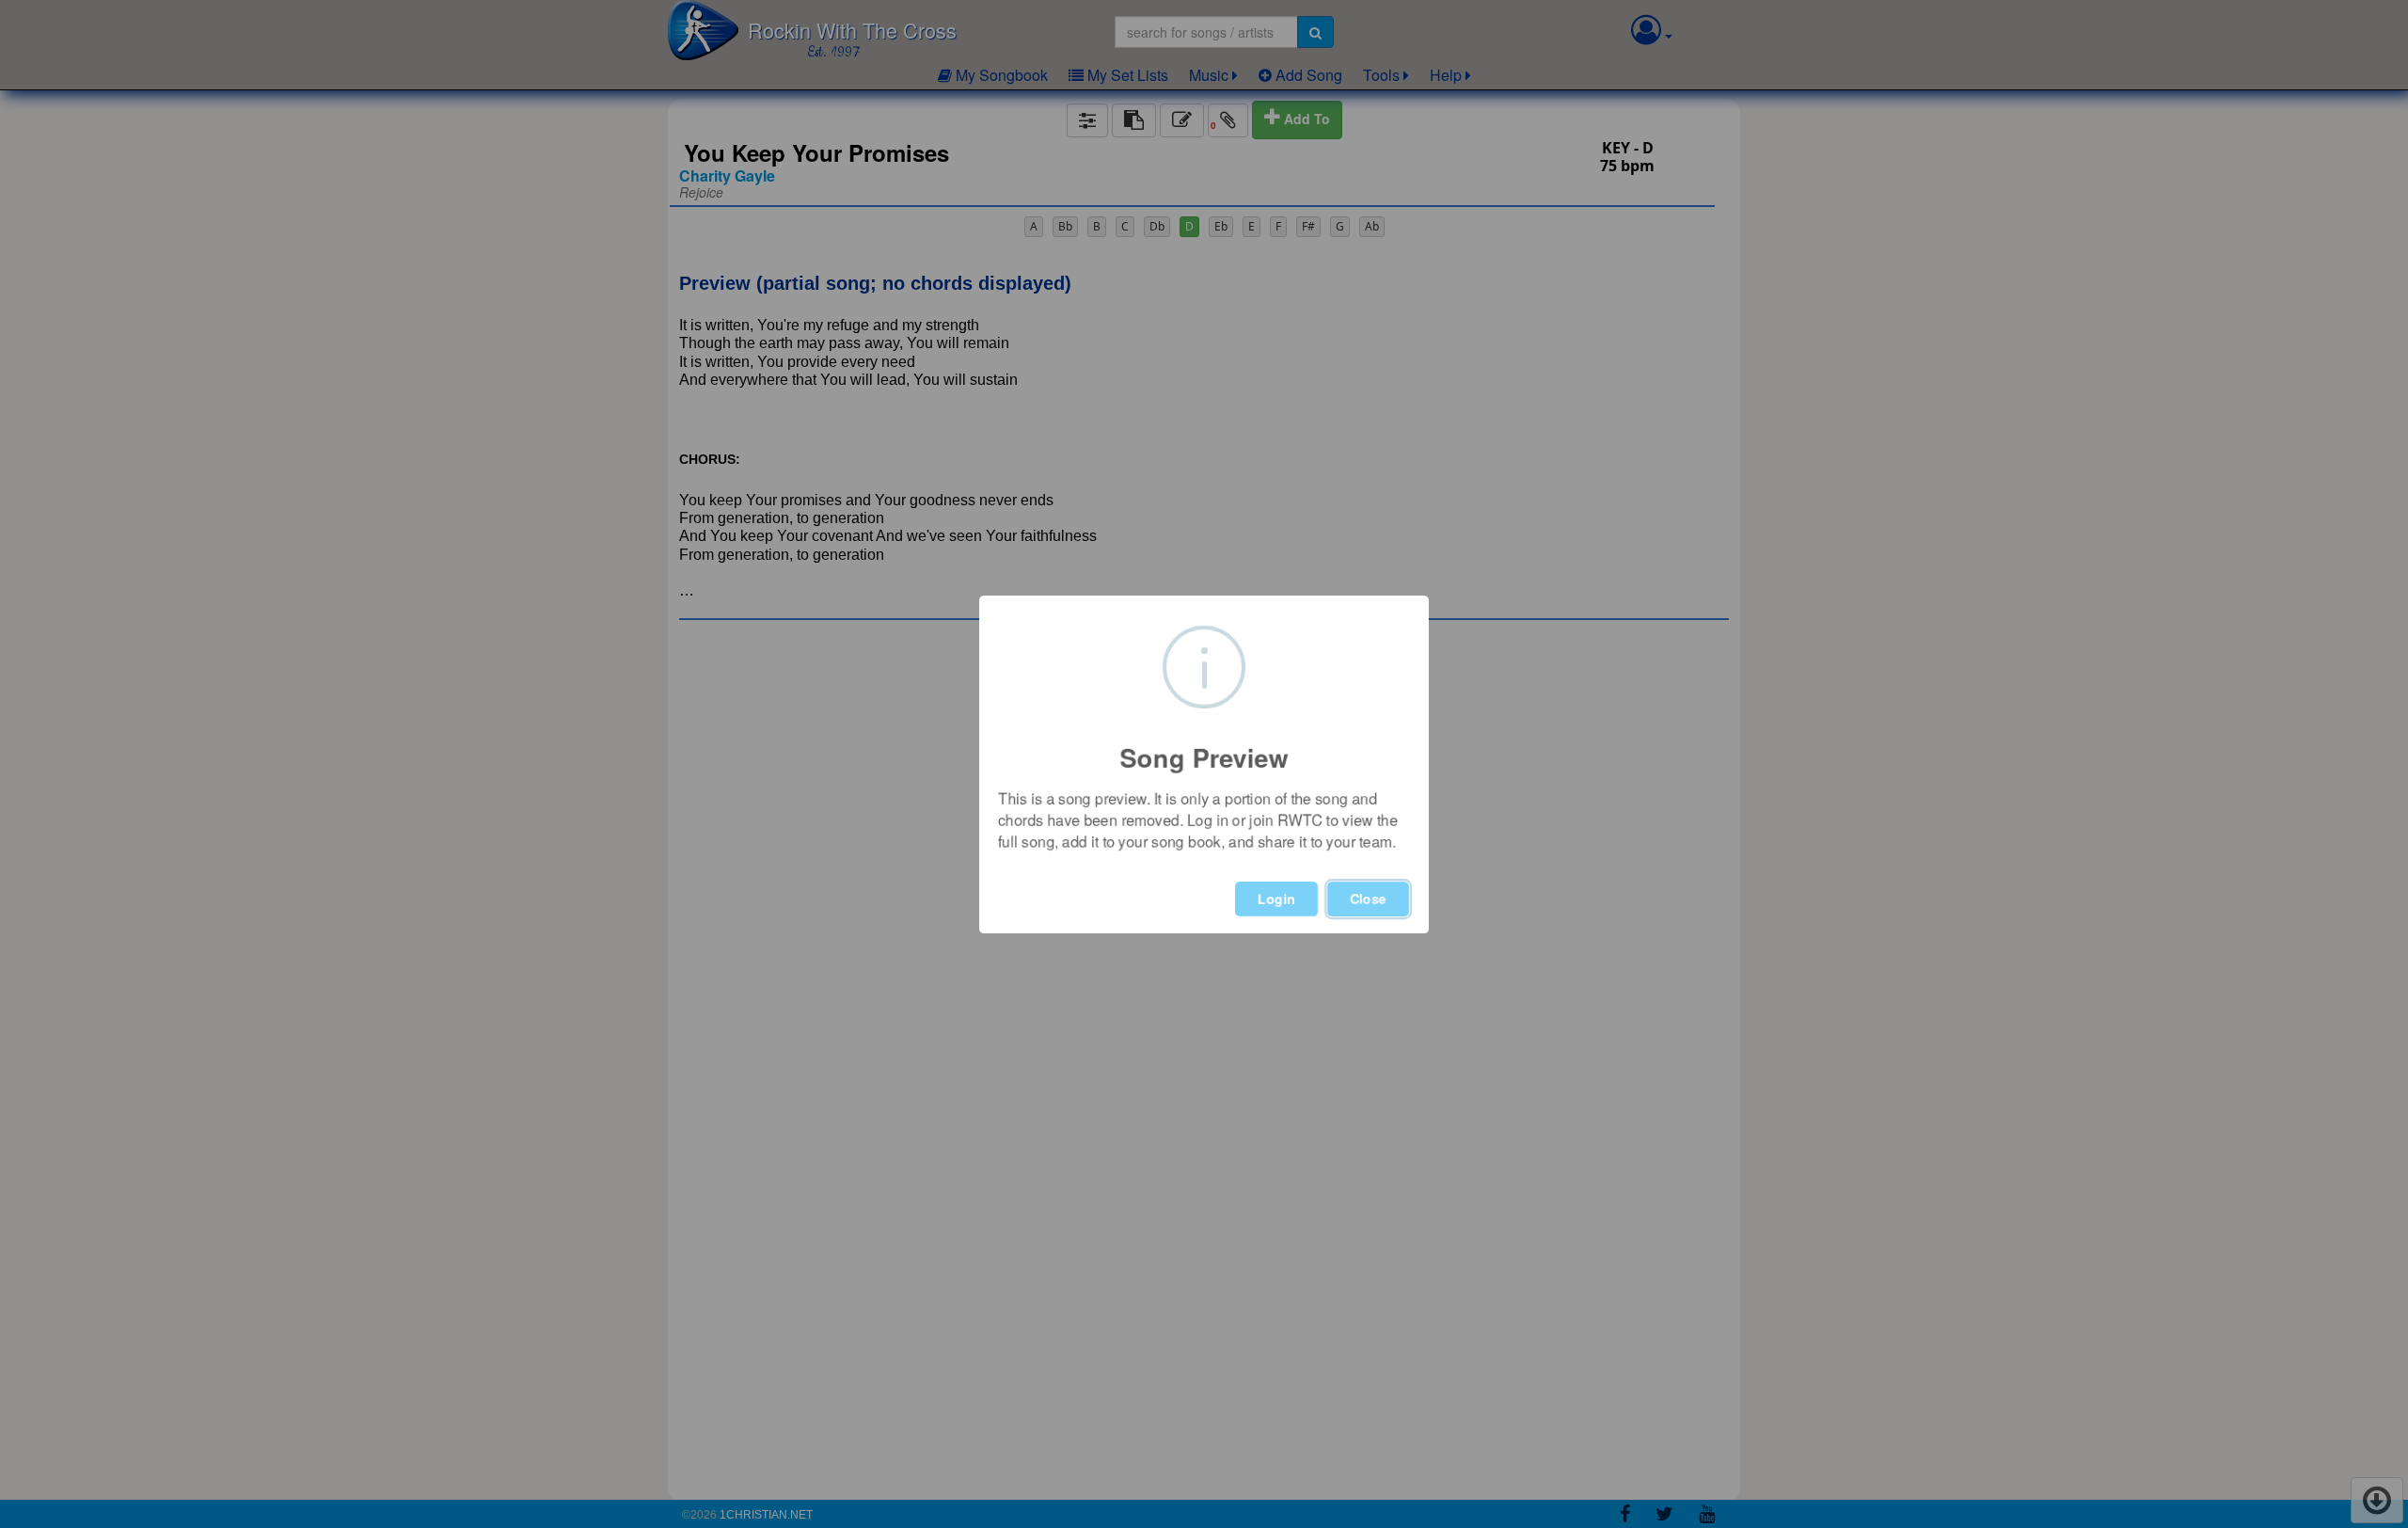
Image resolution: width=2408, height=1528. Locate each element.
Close (1368, 899)
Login (1276, 899)
